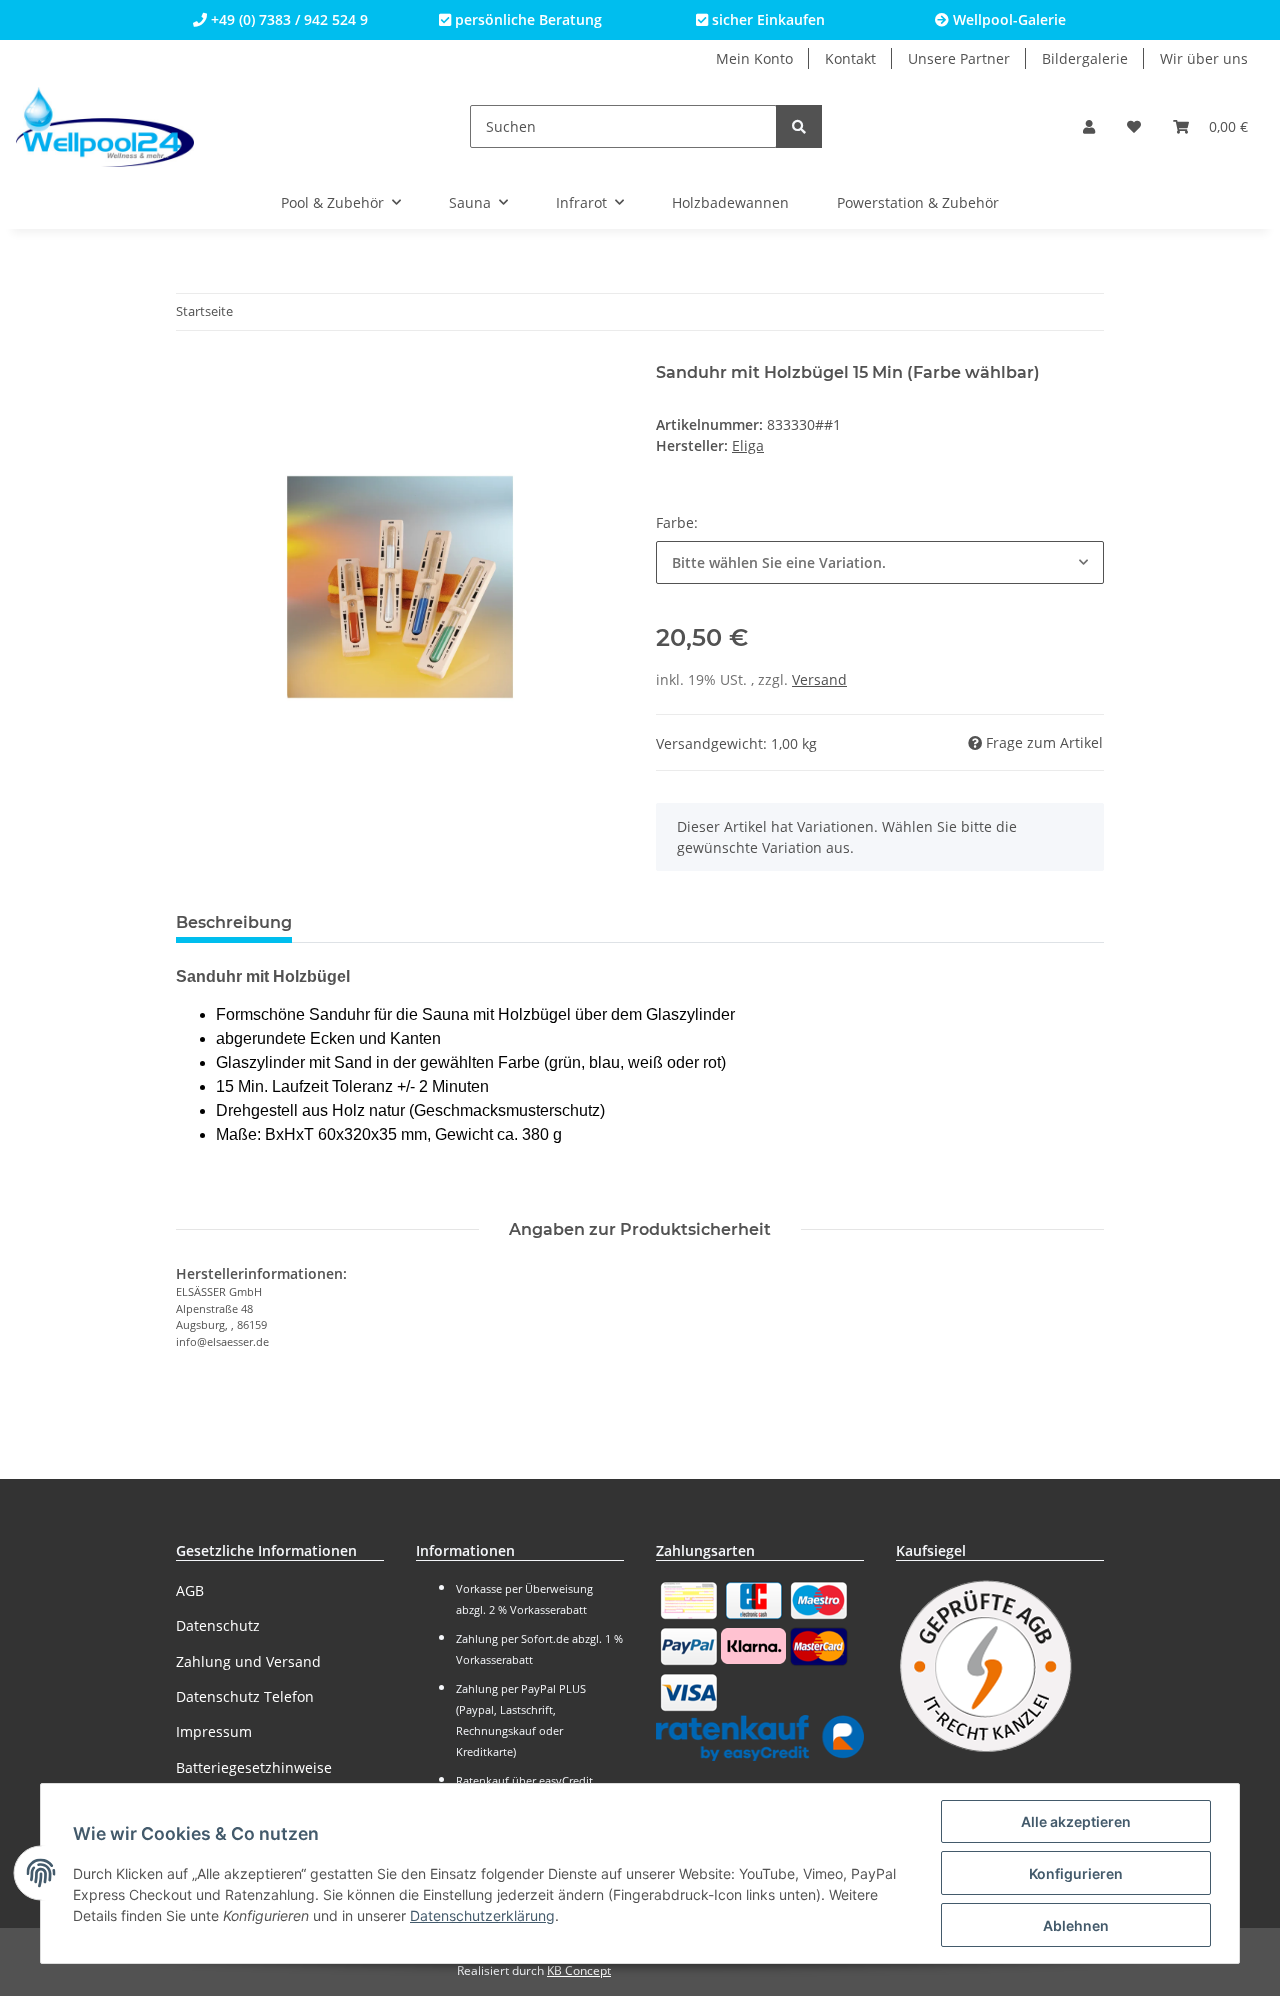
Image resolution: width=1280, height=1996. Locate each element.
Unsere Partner (959, 58)
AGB (190, 1590)
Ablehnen (1076, 1925)
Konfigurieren (1076, 1873)
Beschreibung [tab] (234, 922)
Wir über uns (1204, 58)
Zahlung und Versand (248, 1661)
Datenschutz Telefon (245, 1696)
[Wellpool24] (105, 126)
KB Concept (579, 1970)
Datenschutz (218, 1625)
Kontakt (850, 58)
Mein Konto (754, 58)
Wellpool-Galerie (1007, 19)
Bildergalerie (1085, 58)
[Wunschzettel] (1134, 126)
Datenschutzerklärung (482, 1915)
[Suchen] (799, 126)
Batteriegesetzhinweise (254, 1767)
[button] (1089, 126)
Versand (819, 679)
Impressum (214, 1731)
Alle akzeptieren (1076, 1821)
